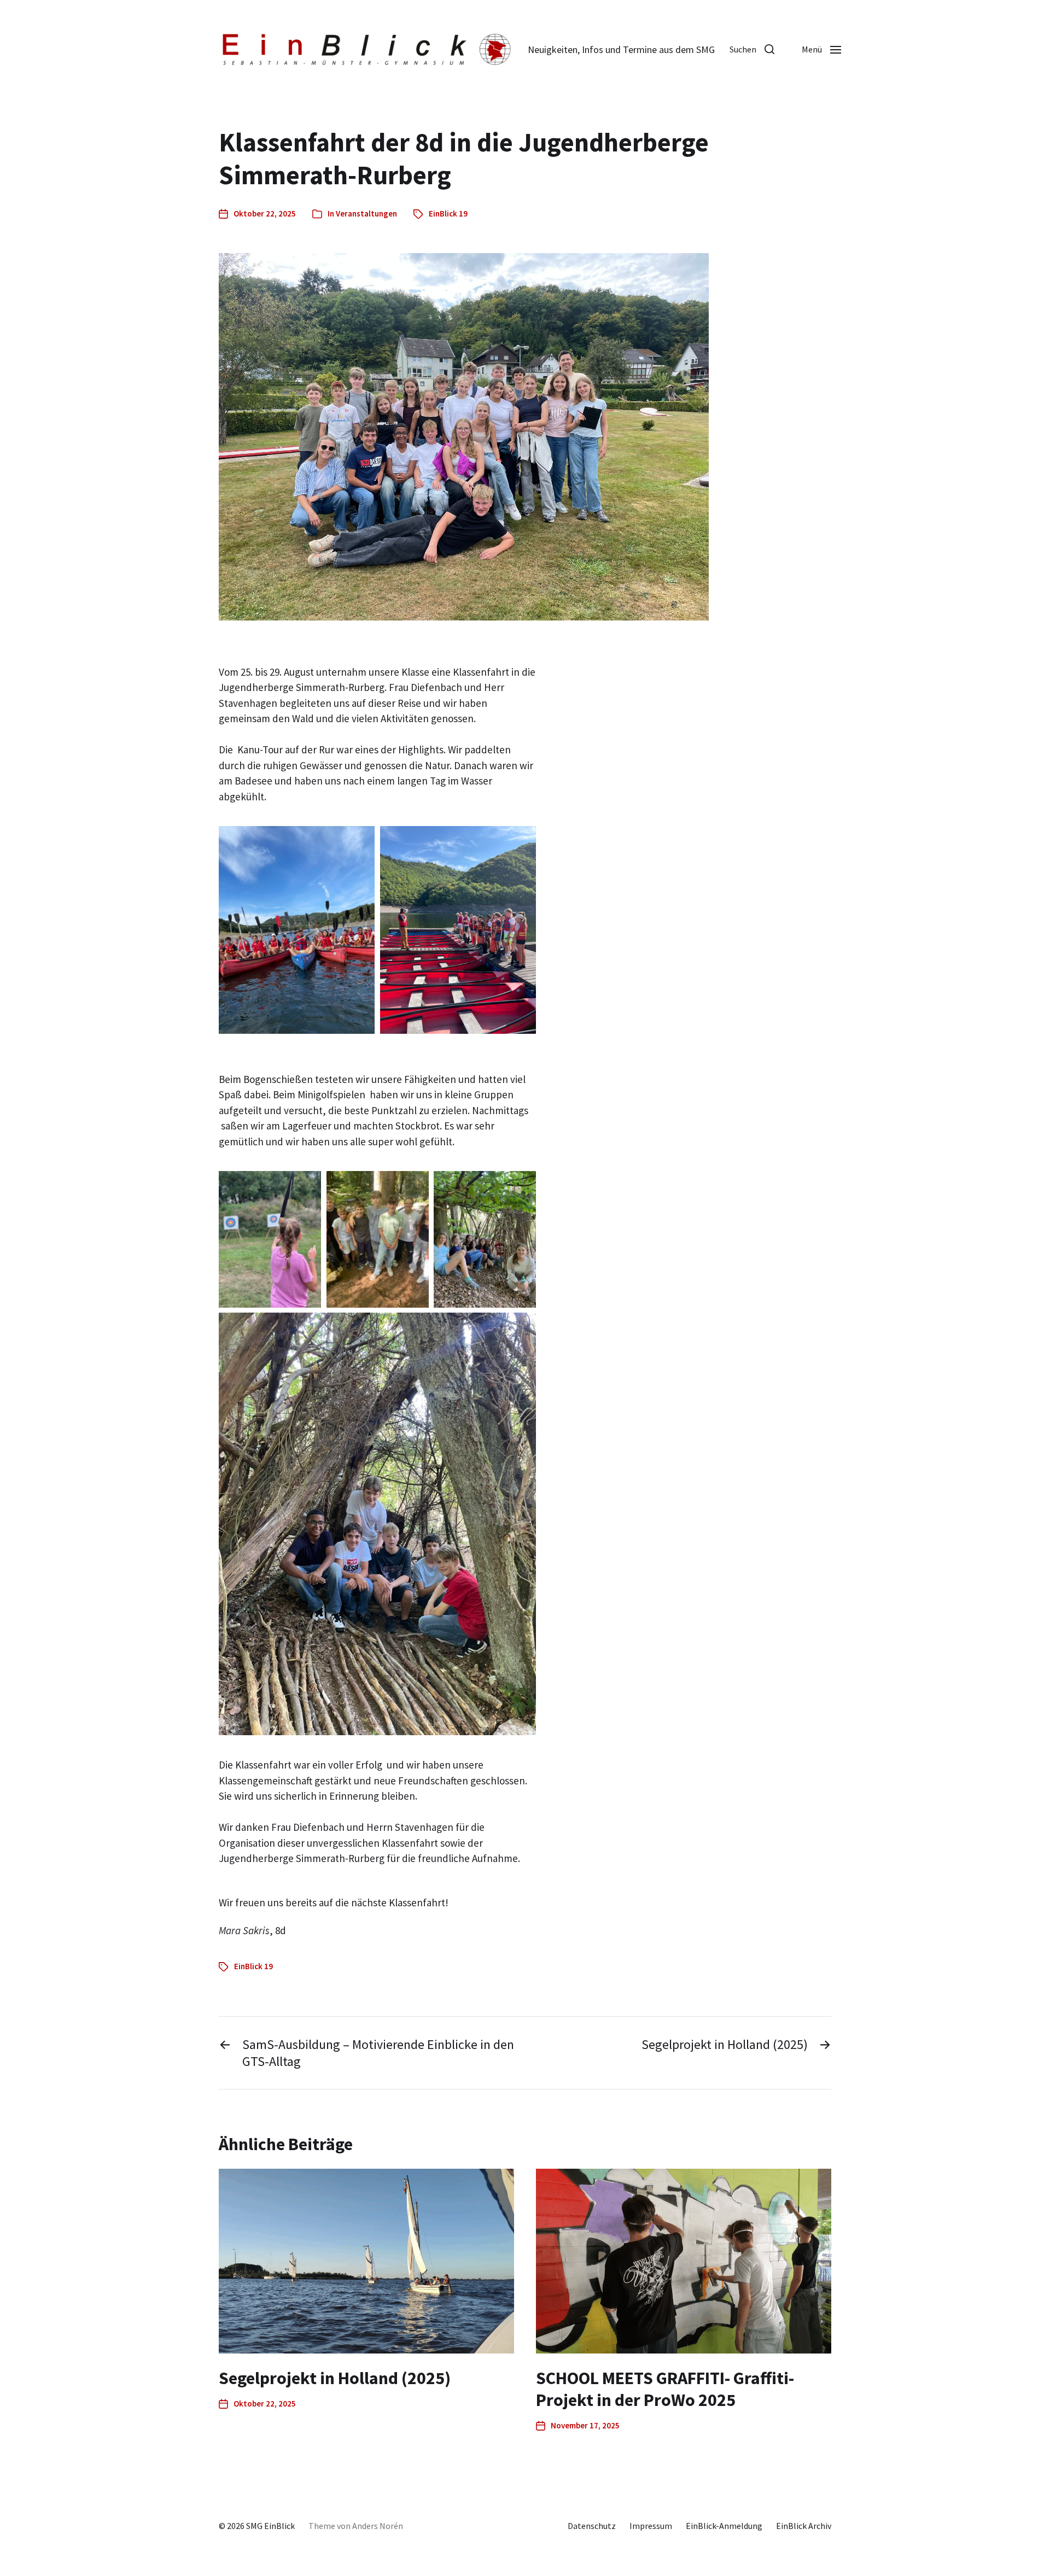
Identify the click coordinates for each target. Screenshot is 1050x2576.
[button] (752, 49)
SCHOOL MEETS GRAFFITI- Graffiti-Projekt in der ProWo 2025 (665, 2389)
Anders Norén (378, 2526)
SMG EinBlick (270, 2526)
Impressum (651, 2526)
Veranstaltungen (366, 213)
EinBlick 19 (448, 213)
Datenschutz (592, 2526)
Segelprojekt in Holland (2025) (335, 2378)
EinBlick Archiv (804, 2526)
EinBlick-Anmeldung (724, 2526)
